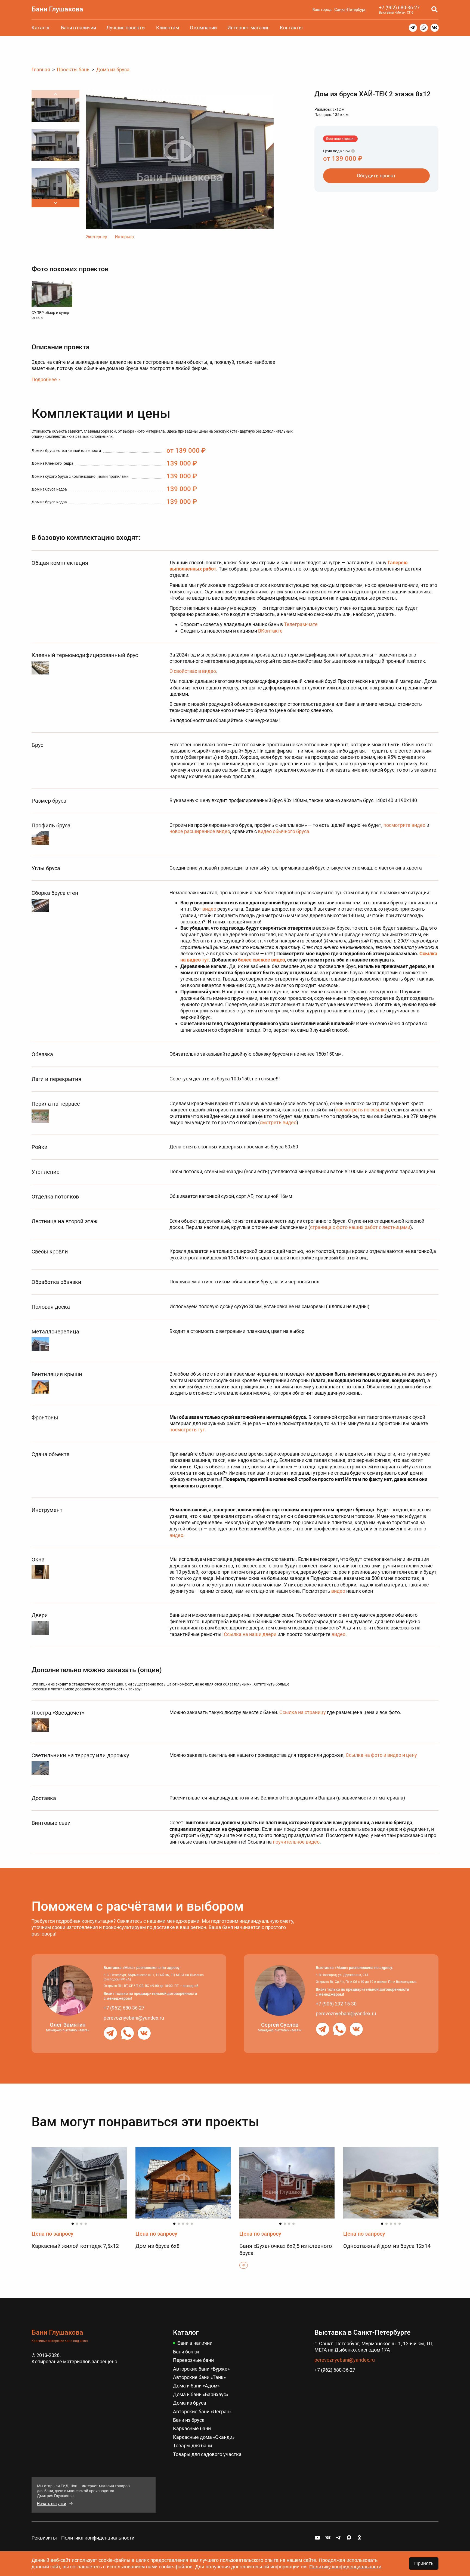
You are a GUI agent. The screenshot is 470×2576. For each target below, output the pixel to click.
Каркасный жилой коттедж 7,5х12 (75, 2246)
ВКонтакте (270, 631)
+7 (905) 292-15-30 (336, 2004)
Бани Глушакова (57, 9)
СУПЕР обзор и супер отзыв (50, 315)
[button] (55, 203)
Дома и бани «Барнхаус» (201, 2394)
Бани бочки (186, 2352)
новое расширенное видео (200, 831)
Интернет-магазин (248, 28)
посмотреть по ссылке (361, 1110)
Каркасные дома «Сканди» (204, 2437)
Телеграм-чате (301, 624)
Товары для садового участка (207, 2454)
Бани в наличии (78, 28)
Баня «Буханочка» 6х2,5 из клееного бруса (286, 2250)
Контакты (291, 28)
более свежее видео (262, 960)
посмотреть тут (187, 1430)
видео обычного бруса (284, 831)
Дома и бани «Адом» (196, 2386)
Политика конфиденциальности (98, 2538)
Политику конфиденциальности (345, 2567)
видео (209, 909)
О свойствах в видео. (193, 671)
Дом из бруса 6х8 (157, 2246)
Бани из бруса (189, 2420)
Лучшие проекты (126, 28)
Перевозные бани (193, 2360)
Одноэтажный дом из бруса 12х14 (387, 2246)
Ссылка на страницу (303, 1712)
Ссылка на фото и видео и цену (381, 1755)
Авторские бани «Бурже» (201, 2369)
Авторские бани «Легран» (202, 2412)
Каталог (41, 28)
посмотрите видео (404, 825)
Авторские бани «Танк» (199, 2377)
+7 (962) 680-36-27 (399, 7)
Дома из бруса (190, 2403)
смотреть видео (278, 1122)
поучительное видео (296, 1842)
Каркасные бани (192, 2428)
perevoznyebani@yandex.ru (134, 2018)
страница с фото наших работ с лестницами (360, 1227)
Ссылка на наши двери (250, 1634)
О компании (203, 28)
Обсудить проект (376, 176)
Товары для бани (192, 2446)
